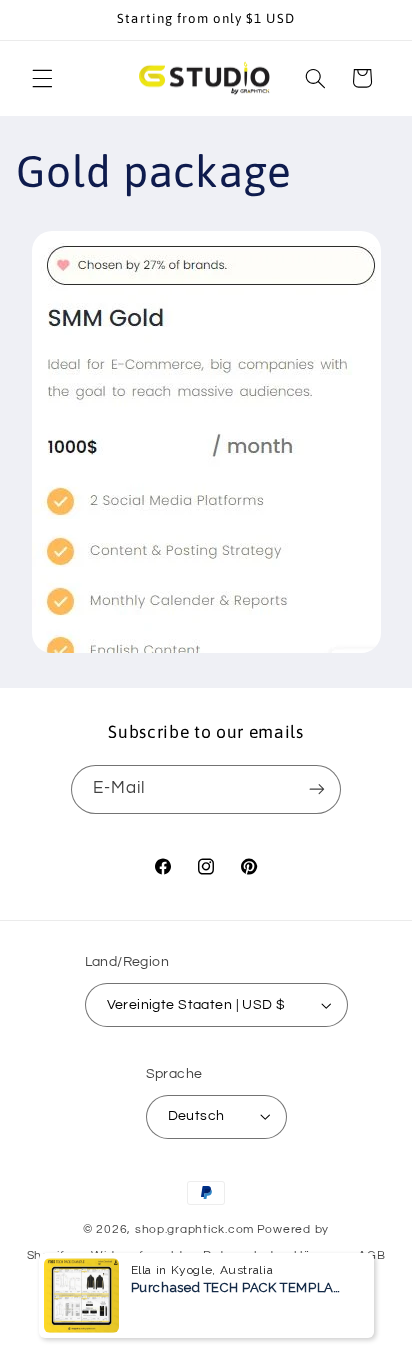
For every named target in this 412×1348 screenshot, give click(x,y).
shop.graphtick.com (194, 1229)
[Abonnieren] (317, 789)
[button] (42, 78)
